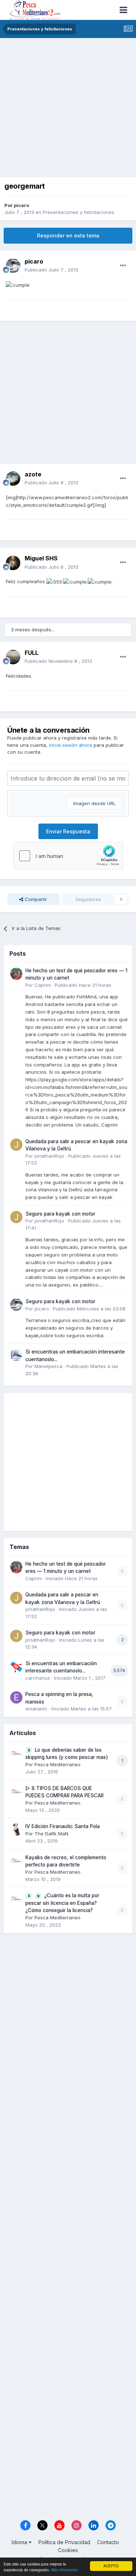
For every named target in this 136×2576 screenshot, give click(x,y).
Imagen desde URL (94, 803)
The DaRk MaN (51, 1834)
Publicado (51, 270)
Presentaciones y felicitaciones (79, 212)
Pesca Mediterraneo (57, 1764)
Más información (65, 2570)
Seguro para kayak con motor (60, 1214)
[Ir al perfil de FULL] (13, 657)
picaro (21, 205)
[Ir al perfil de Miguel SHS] (13, 563)
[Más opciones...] (123, 266)
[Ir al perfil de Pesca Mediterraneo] (16, 1753)
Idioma (20, 2542)
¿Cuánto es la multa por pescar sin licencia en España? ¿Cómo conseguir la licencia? (62, 1903)
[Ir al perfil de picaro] (13, 266)
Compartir (35, 899)
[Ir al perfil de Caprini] (16, 974)
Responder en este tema (68, 235)
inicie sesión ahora (71, 745)
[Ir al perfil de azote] (13, 479)
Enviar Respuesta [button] (68, 831)
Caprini (43, 985)
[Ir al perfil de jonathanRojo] (16, 1145)
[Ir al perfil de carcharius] (16, 1667)
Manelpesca (48, 1366)
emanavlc (36, 1709)
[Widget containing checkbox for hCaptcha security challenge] (68, 856)
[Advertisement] (68, 110)
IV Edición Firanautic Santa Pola (63, 1826)
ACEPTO (111, 2566)
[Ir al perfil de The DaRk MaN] (16, 1830)
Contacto (108, 2542)
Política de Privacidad (64, 2542)
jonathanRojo (49, 1156)
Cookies (68, 2550)
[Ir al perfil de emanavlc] (16, 1697)
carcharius (38, 1678)
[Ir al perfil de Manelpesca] (16, 1355)
